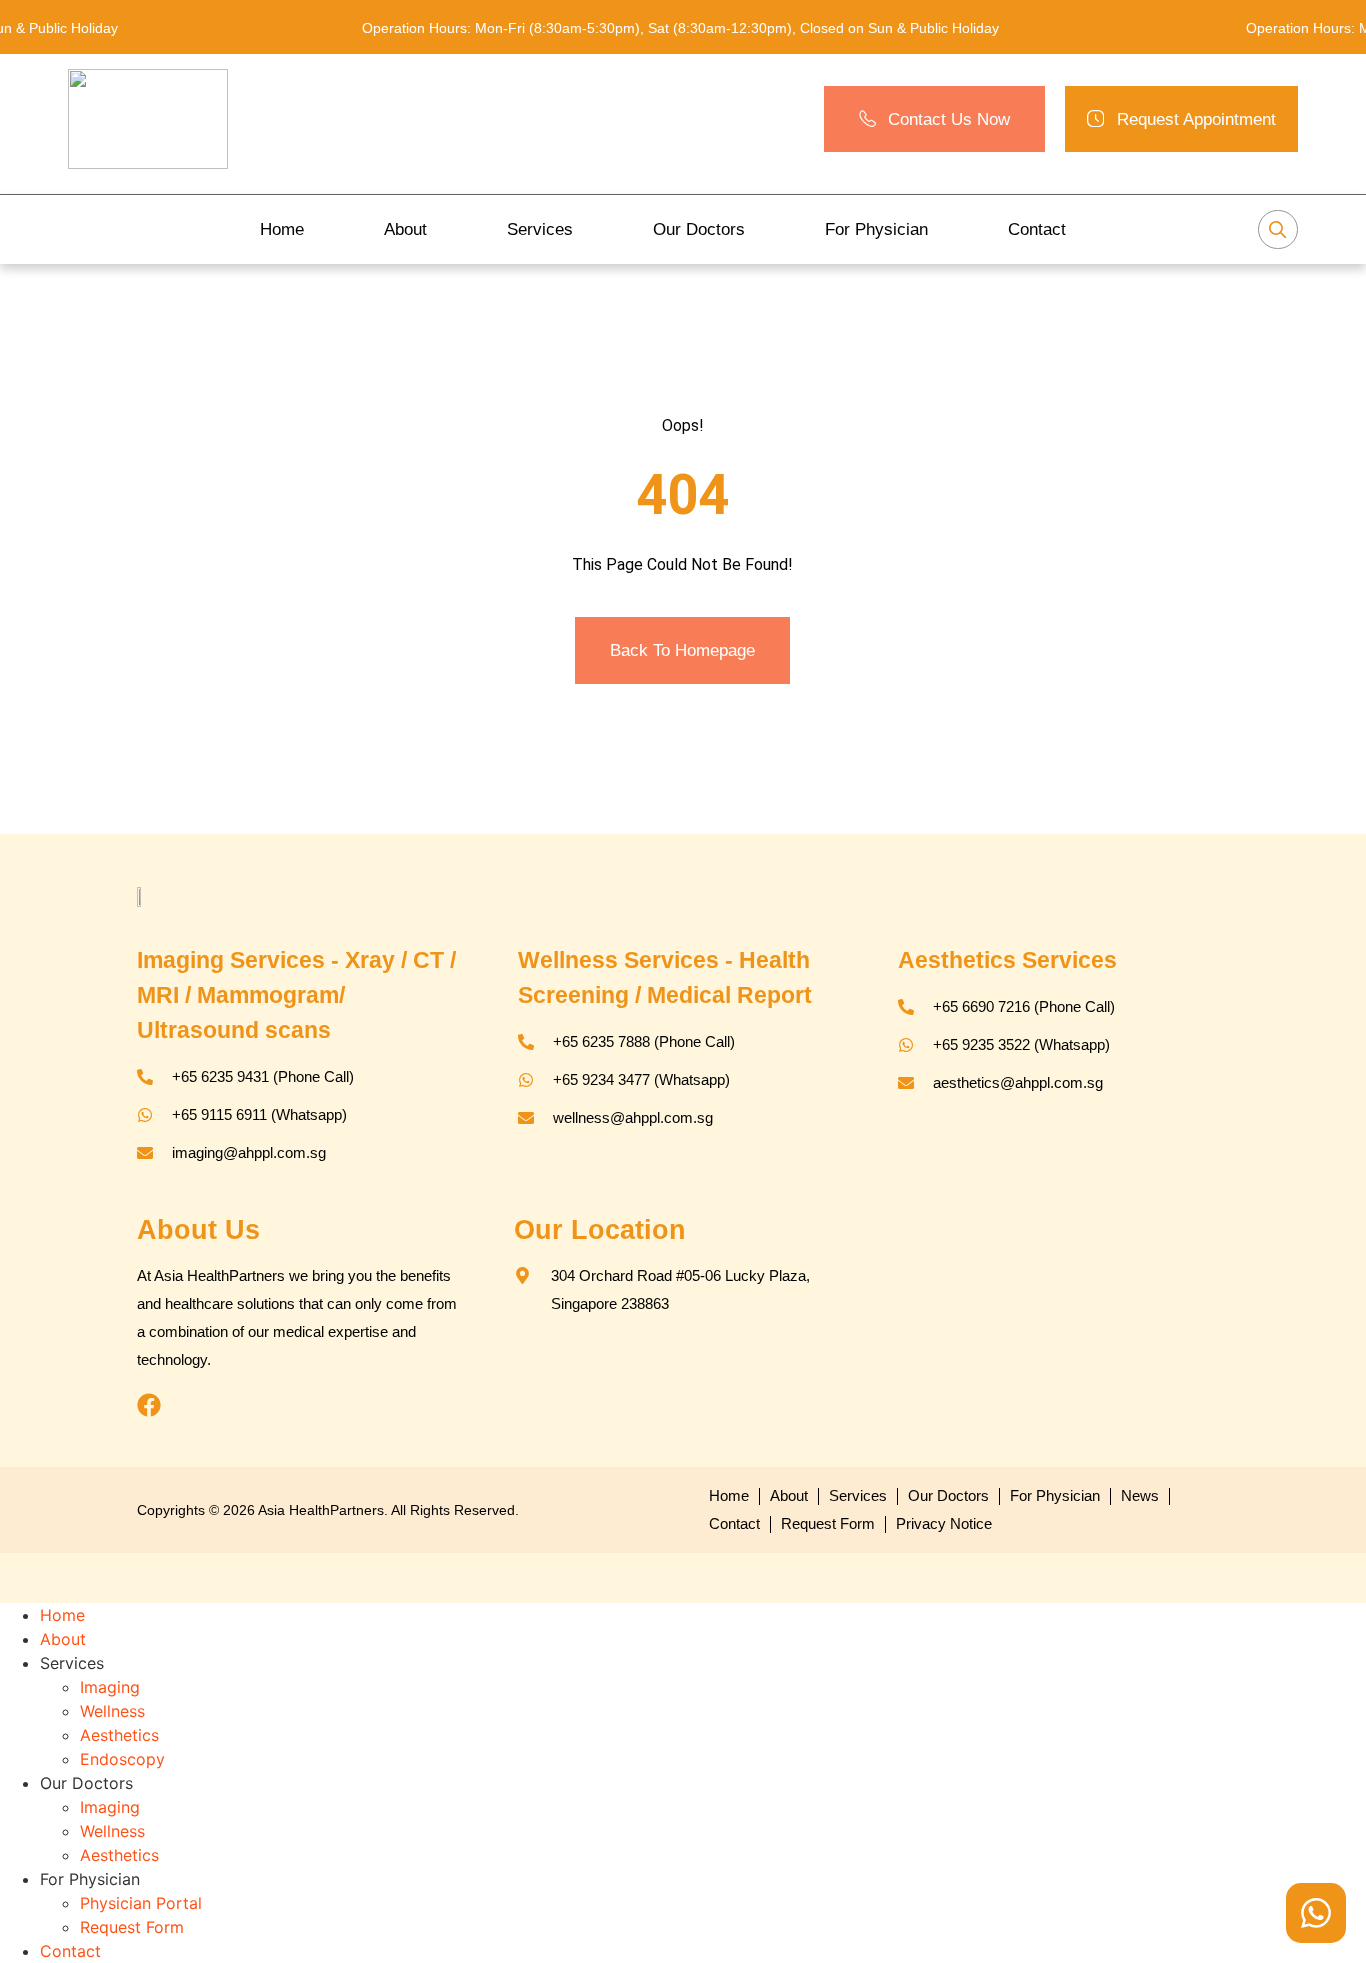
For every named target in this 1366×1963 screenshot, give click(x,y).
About (405, 229)
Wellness (112, 1711)
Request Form (132, 1927)
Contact (1037, 229)
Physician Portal (141, 1903)
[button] (1181, 119)
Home (282, 229)
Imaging (110, 1687)
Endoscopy (122, 1759)
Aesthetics (119, 1735)
